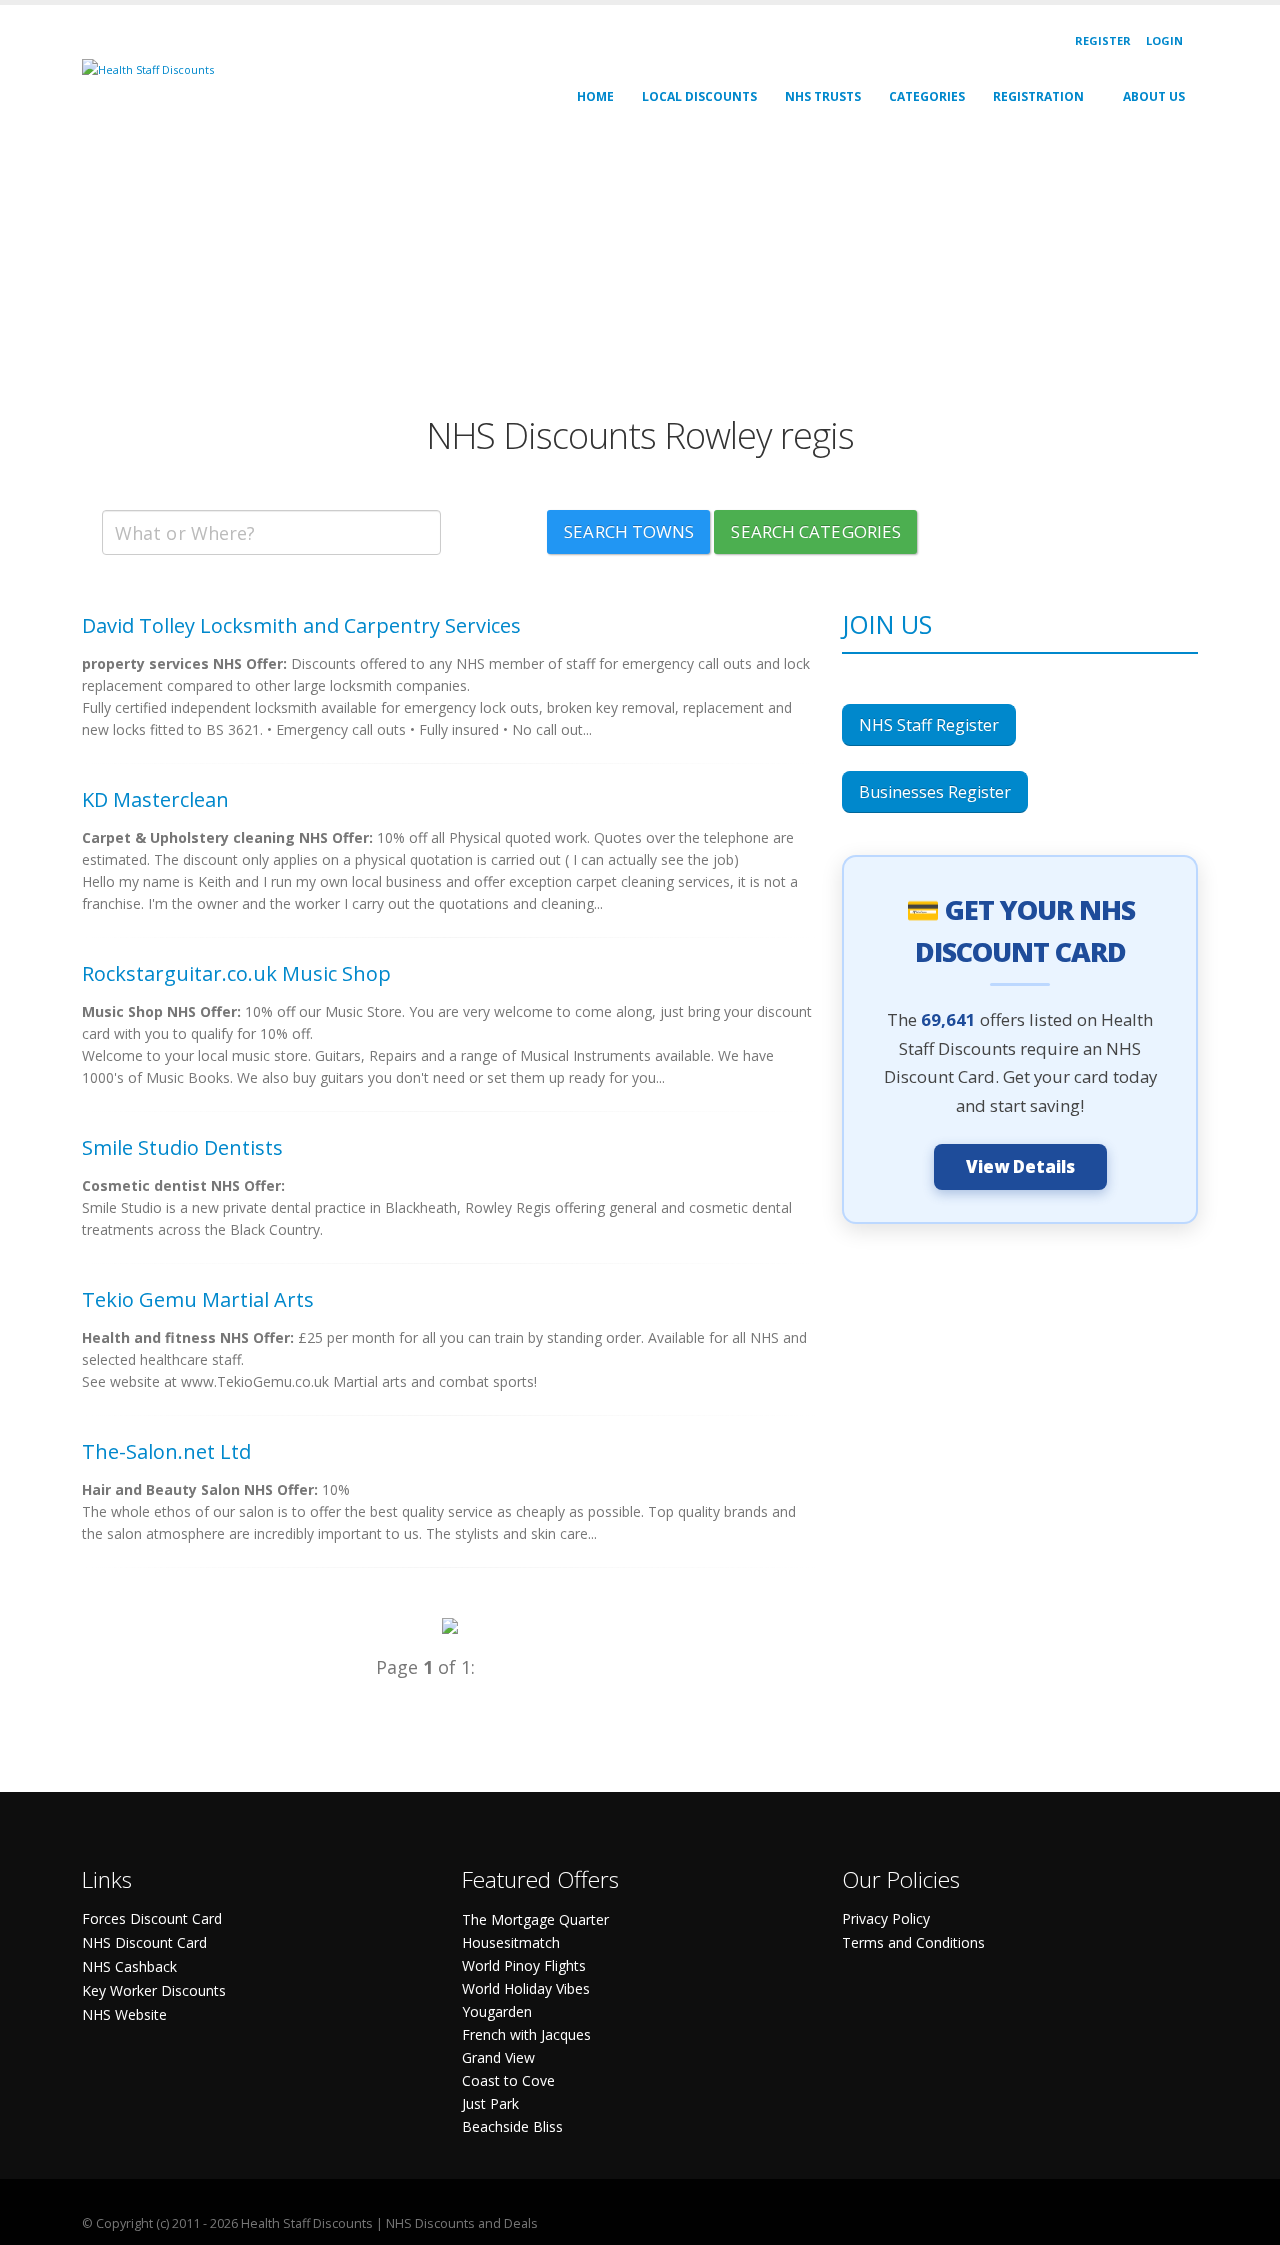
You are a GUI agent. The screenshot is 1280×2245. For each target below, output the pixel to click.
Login (1164, 40)
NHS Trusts (823, 96)
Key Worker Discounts (154, 1990)
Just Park (490, 2103)
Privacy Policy (886, 1918)
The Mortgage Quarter (535, 1919)
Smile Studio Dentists (182, 1147)
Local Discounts (699, 96)
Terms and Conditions (913, 1942)
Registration (1038, 96)
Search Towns (629, 531)
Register (1103, 40)
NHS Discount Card (144, 1942)
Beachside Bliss (512, 2126)
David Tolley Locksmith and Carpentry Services (301, 625)
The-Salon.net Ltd (166, 1451)
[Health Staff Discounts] (148, 68)
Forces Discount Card (152, 1918)
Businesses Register (935, 792)
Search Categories (816, 531)
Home (595, 96)
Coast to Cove (508, 2080)
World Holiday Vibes (526, 1988)
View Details (1020, 1166)
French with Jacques (526, 2034)
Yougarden (497, 2011)
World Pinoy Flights (524, 1965)
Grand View (498, 2057)
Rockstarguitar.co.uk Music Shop (236, 973)
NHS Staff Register (929, 725)
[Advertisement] (640, 274)
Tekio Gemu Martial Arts (198, 1299)
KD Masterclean (155, 799)
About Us (1154, 96)
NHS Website (124, 2014)
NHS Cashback (129, 1966)
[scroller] (1245, 2221)
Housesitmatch (511, 1942)
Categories (927, 96)
